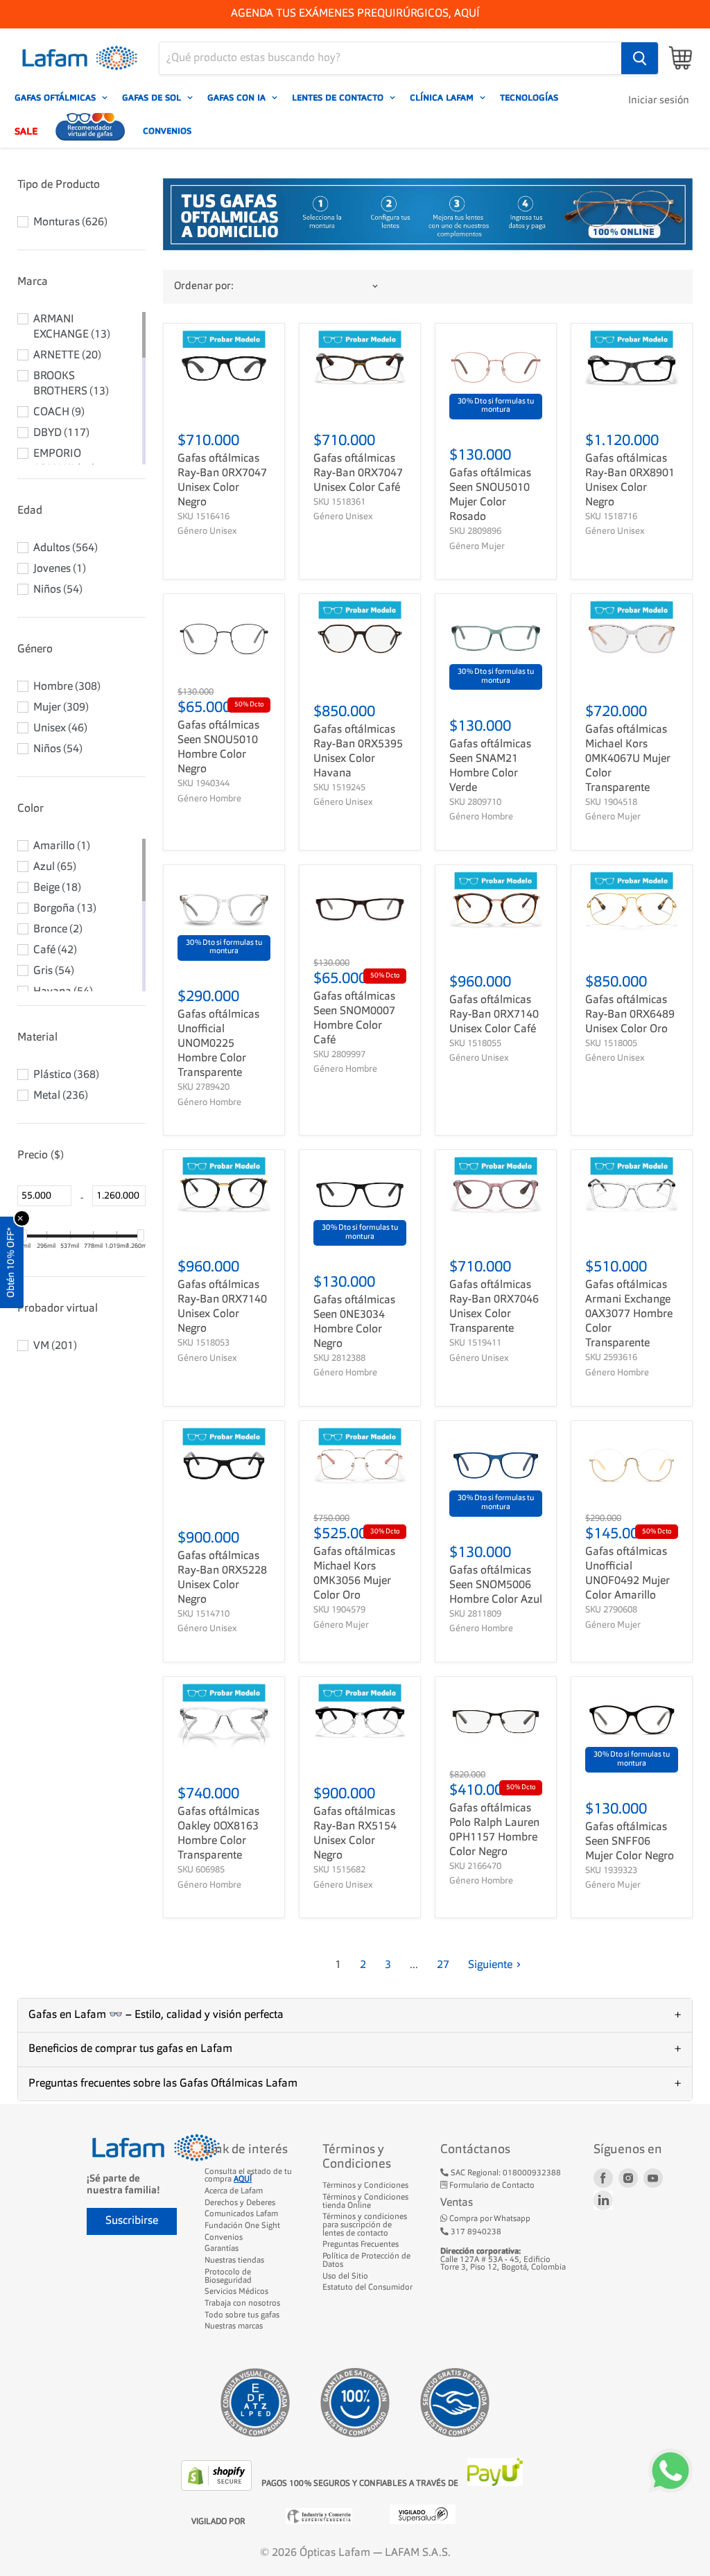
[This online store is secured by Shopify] (218, 2488)
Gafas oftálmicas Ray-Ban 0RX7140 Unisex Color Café (494, 1015)
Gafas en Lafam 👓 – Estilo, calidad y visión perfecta (156, 2015)
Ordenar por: (204, 287)
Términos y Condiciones (365, 2186)
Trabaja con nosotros (242, 2304)
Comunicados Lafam (241, 2214)
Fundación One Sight (242, 2226)
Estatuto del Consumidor (367, 2288)
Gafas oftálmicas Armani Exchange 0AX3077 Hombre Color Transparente (629, 1314)
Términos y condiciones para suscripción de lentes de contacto (365, 2225)
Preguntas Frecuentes (361, 2245)
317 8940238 (475, 2232)
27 (443, 1965)
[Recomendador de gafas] (90, 131)
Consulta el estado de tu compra (248, 2176)
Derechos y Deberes (240, 2203)
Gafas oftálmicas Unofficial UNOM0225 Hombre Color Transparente (218, 1044)
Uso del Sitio (345, 2277)
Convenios (167, 131)
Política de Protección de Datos (366, 2261)
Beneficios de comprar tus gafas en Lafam (130, 2049)
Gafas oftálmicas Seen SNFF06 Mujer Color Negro (630, 1842)
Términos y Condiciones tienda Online (365, 2202)
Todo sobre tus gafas (242, 2315)
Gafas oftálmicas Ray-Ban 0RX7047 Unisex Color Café (358, 473)
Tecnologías (529, 98)
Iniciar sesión (659, 101)
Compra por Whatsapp (489, 2219)
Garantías (222, 2249)
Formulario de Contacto (491, 2186)
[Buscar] (640, 58)
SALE (26, 131)
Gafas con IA (238, 98)
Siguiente (490, 1965)
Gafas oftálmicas (57, 98)
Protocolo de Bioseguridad (228, 2277)
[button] (81, 185)
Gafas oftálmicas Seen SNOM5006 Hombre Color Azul (496, 1585)
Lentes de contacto (339, 98)
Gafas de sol (153, 98)
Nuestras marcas (234, 2326)
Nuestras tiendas (234, 2261)
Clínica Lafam (443, 98)
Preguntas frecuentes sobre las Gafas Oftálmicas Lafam (163, 2084)
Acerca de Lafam (234, 2191)
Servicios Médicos (236, 2292)
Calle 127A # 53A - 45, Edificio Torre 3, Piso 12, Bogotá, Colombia (503, 2260)
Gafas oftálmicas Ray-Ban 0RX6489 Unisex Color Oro (630, 1015)
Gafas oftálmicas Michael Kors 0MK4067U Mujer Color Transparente (628, 759)
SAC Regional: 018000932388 (505, 2173)
